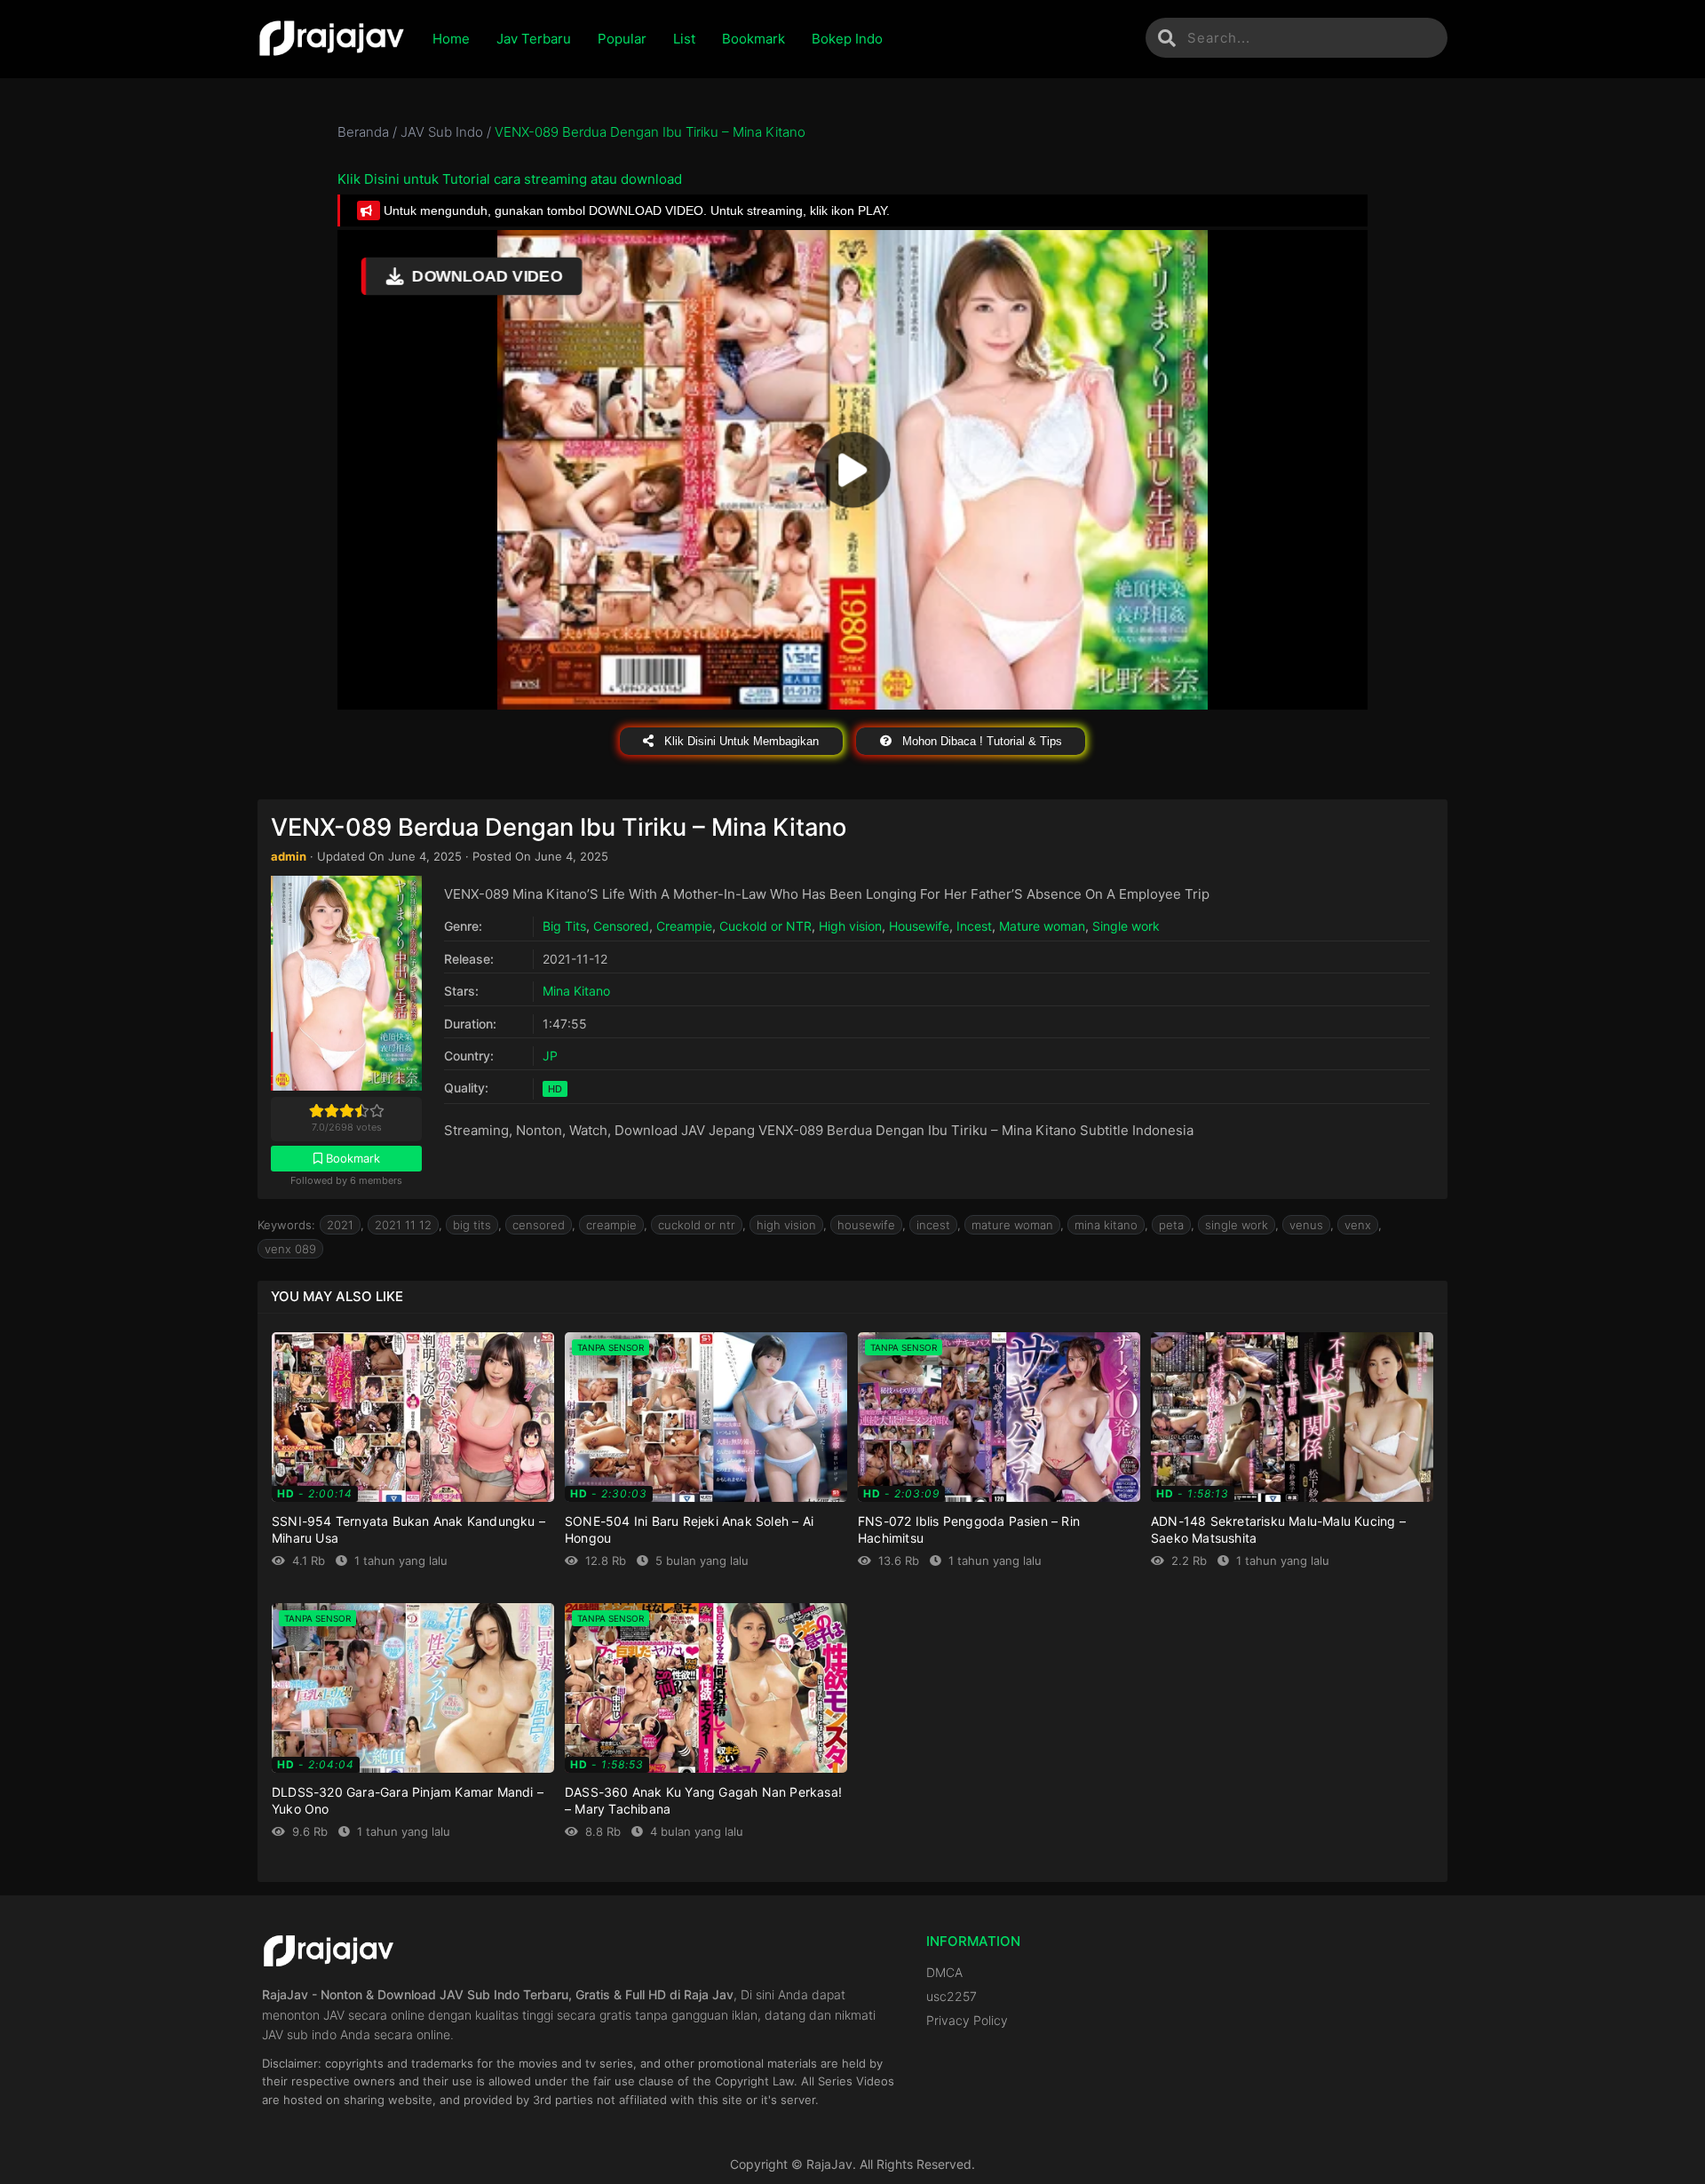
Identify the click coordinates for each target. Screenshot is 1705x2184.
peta (1171, 1225)
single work (1237, 1225)
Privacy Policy (967, 2020)
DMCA (944, 1972)
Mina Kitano (576, 991)
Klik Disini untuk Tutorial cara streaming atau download (510, 179)
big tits (472, 1225)
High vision (850, 926)
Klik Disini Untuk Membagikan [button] (740, 741)
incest (933, 1225)
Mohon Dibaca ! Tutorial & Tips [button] (980, 741)
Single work (1126, 926)
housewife (866, 1225)
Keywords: (286, 1225)
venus (1306, 1225)
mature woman (1012, 1225)
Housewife (919, 926)
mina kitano (1106, 1225)
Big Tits (564, 926)
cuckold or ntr (697, 1225)
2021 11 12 (403, 1225)
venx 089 (290, 1249)
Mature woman (1042, 926)
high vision (786, 1225)
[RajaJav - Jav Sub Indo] (332, 39)
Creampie (684, 926)
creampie (611, 1225)
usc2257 (952, 1996)
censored (539, 1225)
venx (1358, 1225)
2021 (340, 1225)
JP (550, 1056)
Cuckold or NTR (765, 926)
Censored (621, 926)
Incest (974, 926)
